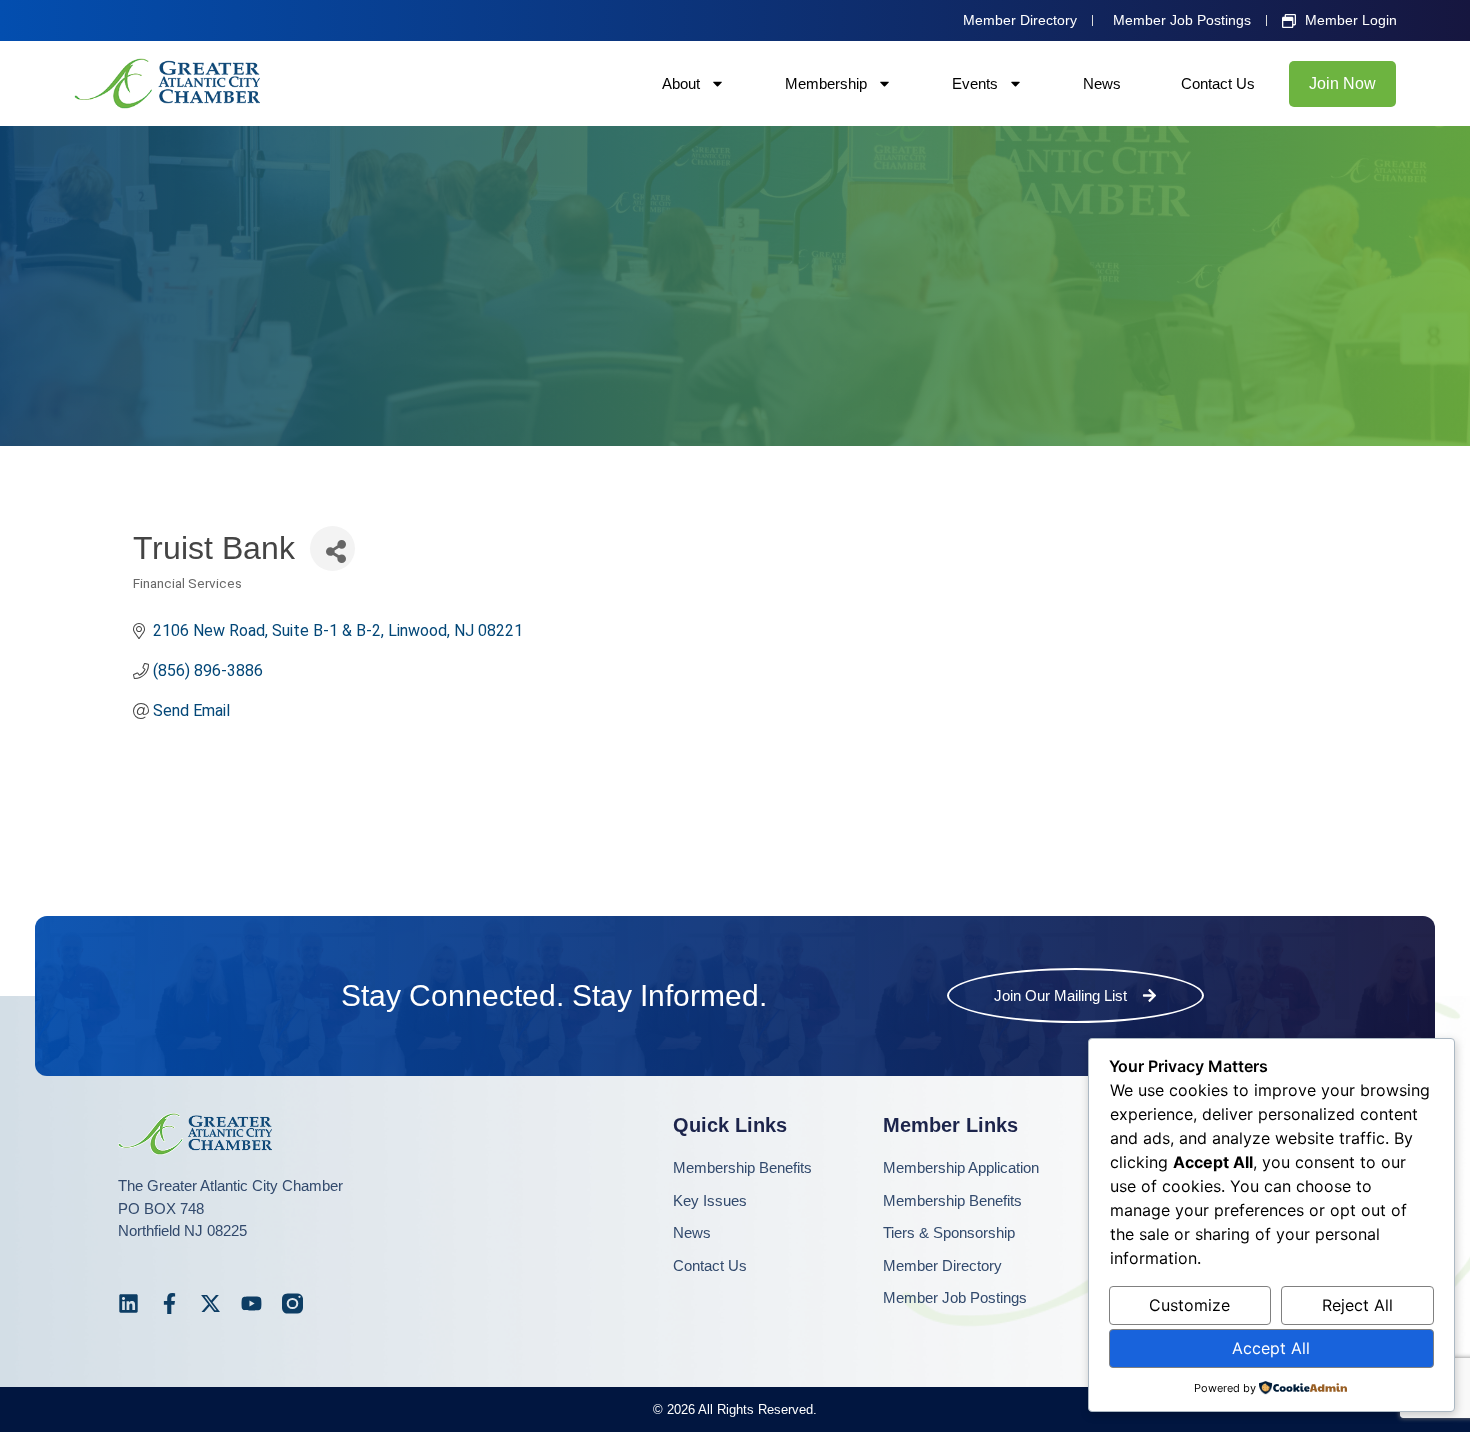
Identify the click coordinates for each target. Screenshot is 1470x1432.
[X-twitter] (210, 1303)
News (1102, 83)
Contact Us (1218, 83)
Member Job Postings (955, 1297)
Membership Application (961, 1167)
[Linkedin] (128, 1303)
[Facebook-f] (169, 1303)
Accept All (1271, 1348)
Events (975, 83)
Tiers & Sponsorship (949, 1232)
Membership (826, 83)
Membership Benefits (742, 1167)
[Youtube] (251, 1303)
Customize (1189, 1305)
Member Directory (942, 1265)
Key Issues (710, 1200)
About (681, 83)
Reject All (1357, 1305)
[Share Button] (332, 548)
